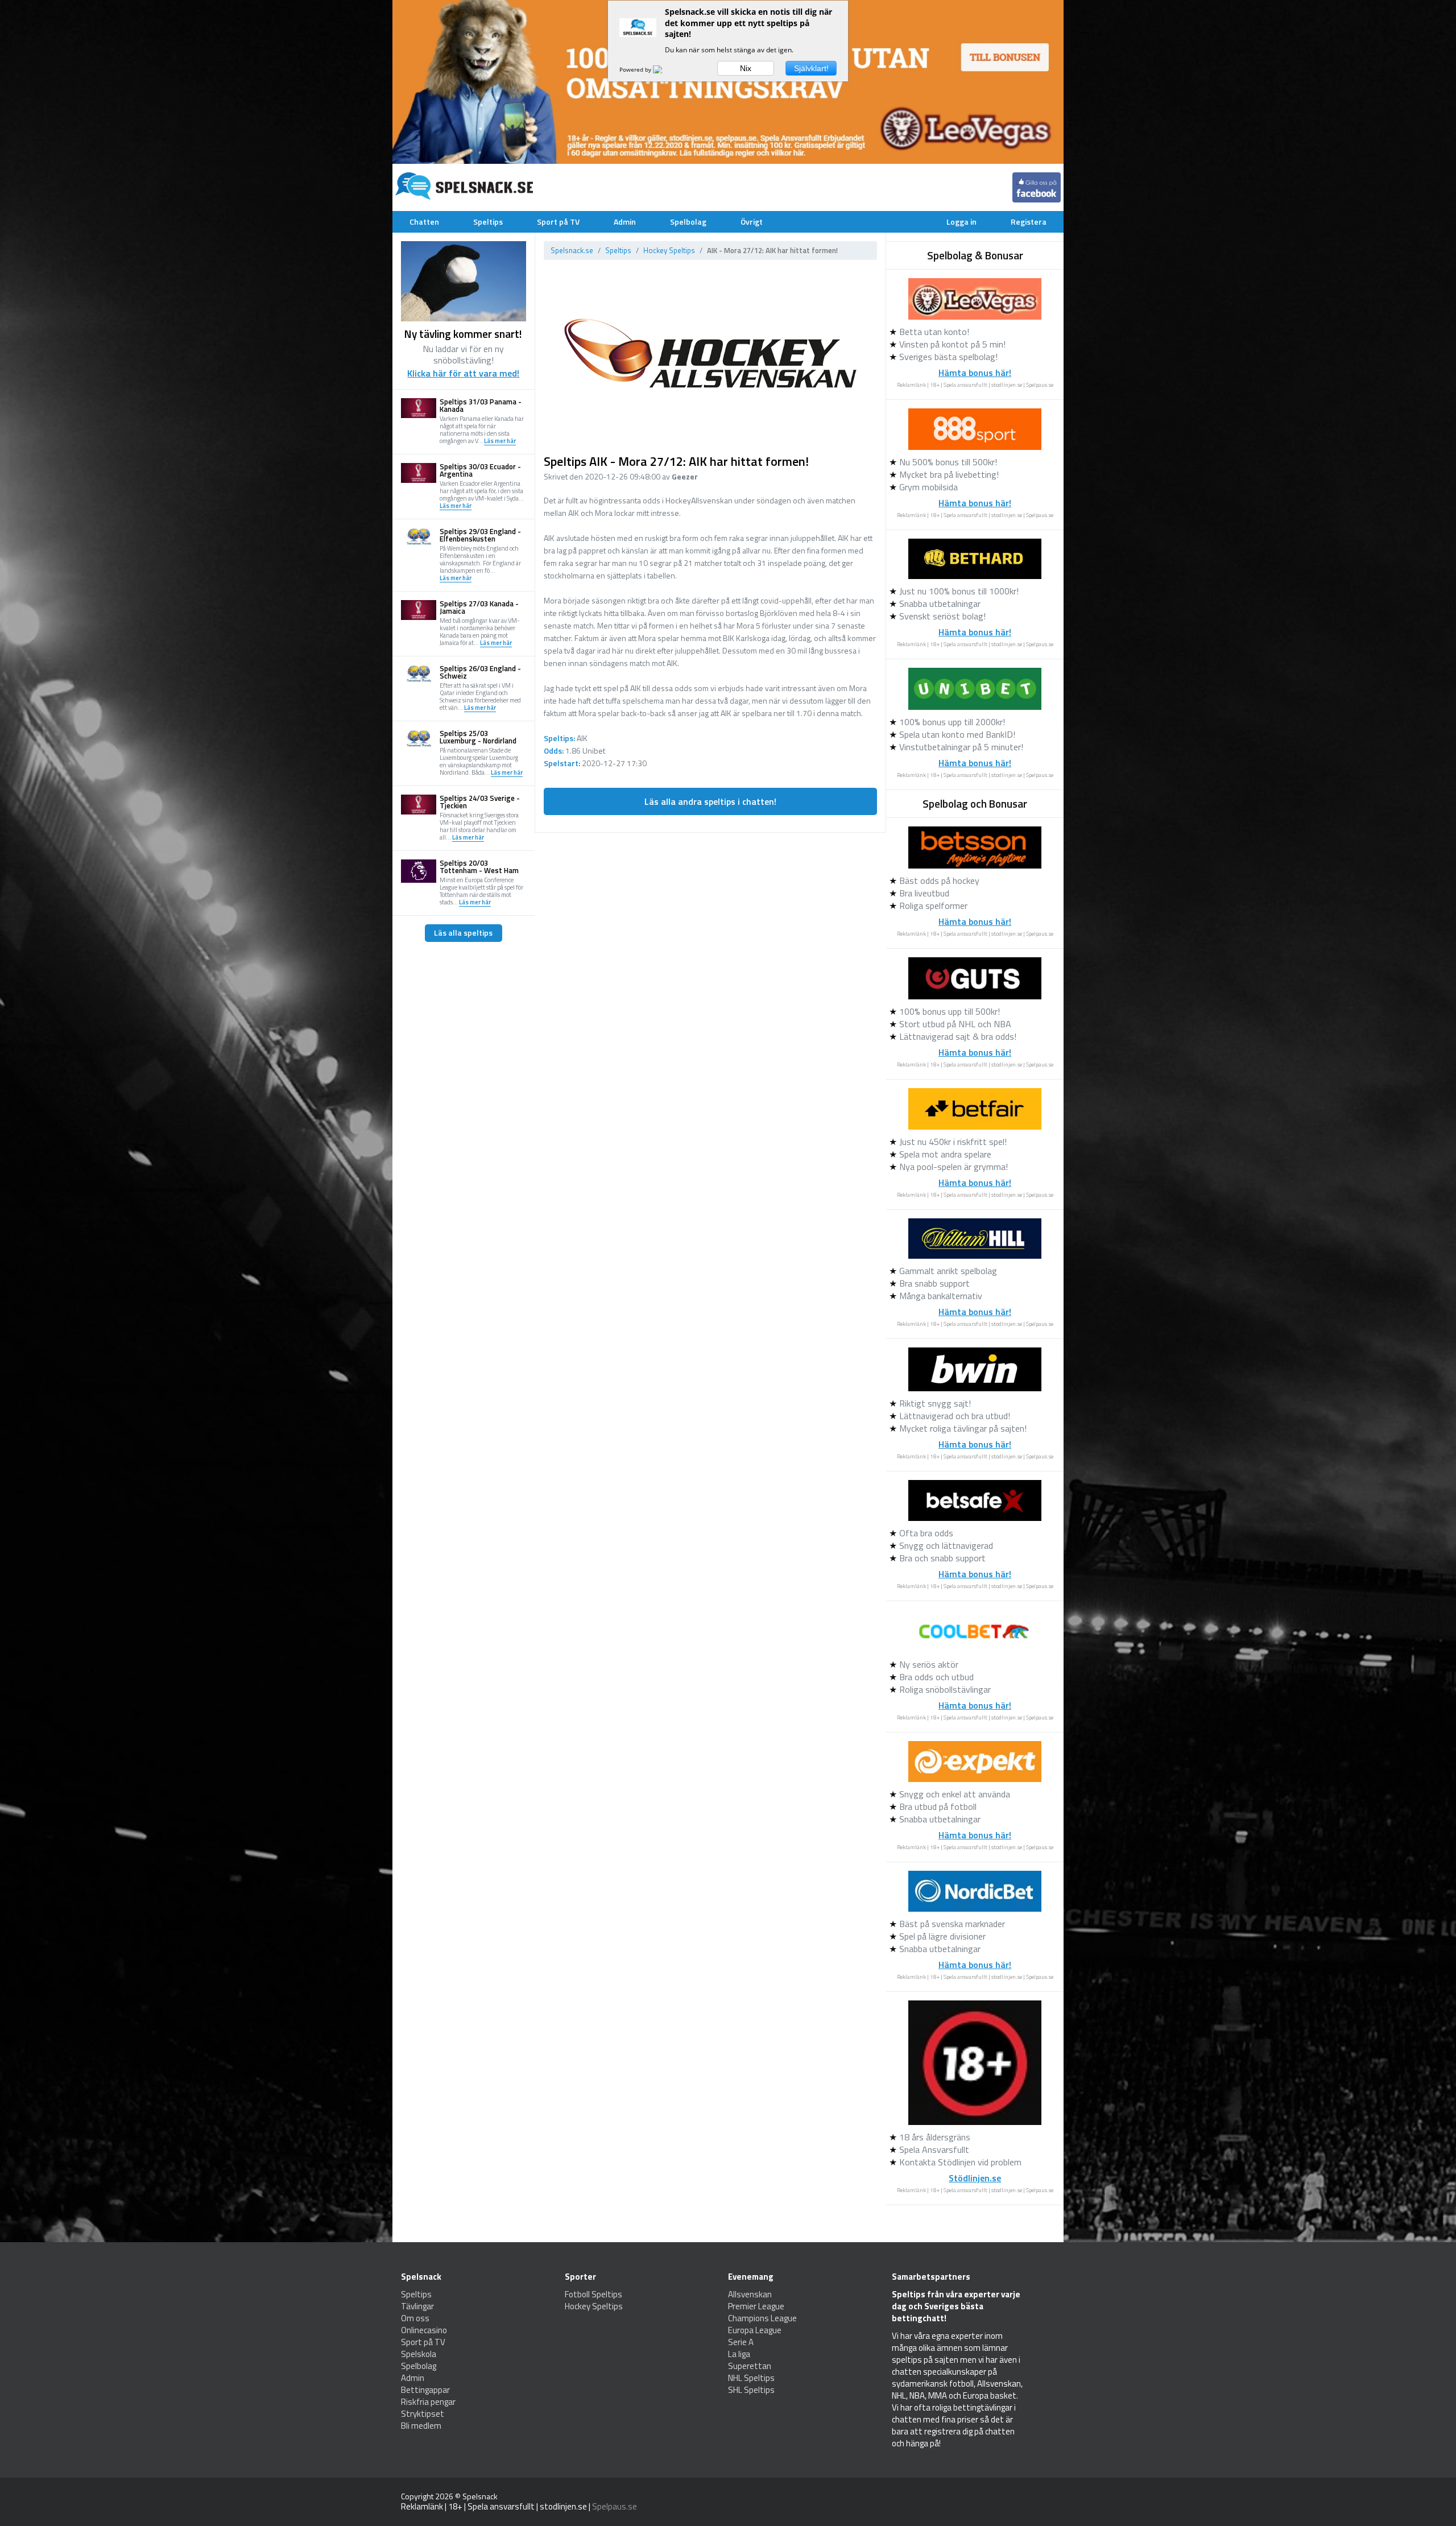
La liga (739, 2354)
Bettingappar (425, 2390)
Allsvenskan (750, 2294)
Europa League (755, 2330)
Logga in (961, 222)
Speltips (488, 222)
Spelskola (419, 2354)
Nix (746, 68)
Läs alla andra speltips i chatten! (710, 801)
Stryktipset (423, 2414)
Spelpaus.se (1040, 385)
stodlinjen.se (1007, 385)
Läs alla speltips (463, 933)
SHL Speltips (751, 2390)
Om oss (415, 2318)
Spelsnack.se (572, 250)
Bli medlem (421, 2426)
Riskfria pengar (428, 2402)
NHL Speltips (751, 2378)
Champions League (762, 2318)
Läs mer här (500, 441)
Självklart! (811, 68)
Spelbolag (688, 222)
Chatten (424, 222)
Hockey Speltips (669, 250)
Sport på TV (558, 222)
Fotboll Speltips (593, 2294)
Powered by (636, 69)
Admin (625, 222)
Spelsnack (480, 2496)
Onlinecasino (424, 2330)
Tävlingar (417, 2306)
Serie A (741, 2342)
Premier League (756, 2306)
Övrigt (752, 222)
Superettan (750, 2366)
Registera (1029, 222)
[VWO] (664, 69)
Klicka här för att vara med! (463, 373)
